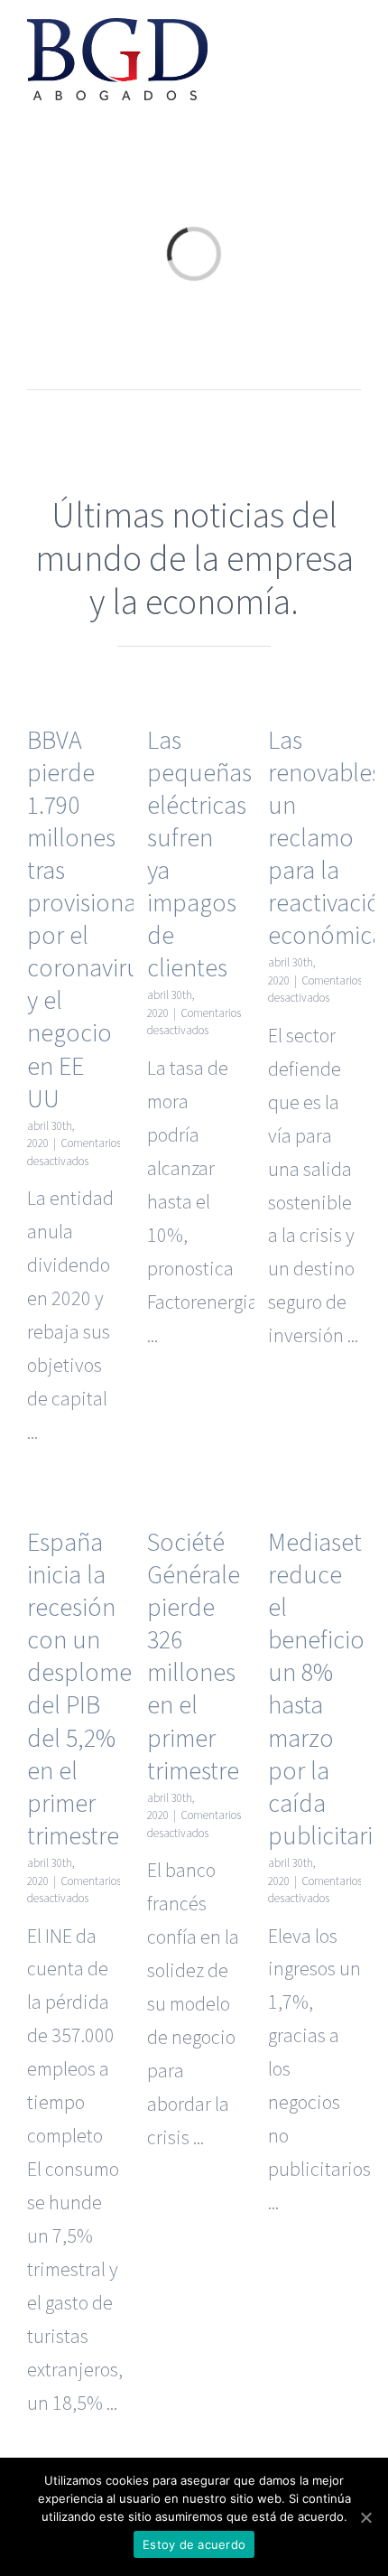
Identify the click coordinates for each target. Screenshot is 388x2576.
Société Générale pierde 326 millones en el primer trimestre (194, 1656)
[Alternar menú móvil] (354, 41)
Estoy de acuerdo (194, 2544)
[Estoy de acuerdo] (365, 2517)
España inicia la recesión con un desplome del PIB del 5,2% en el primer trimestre (79, 1689)
